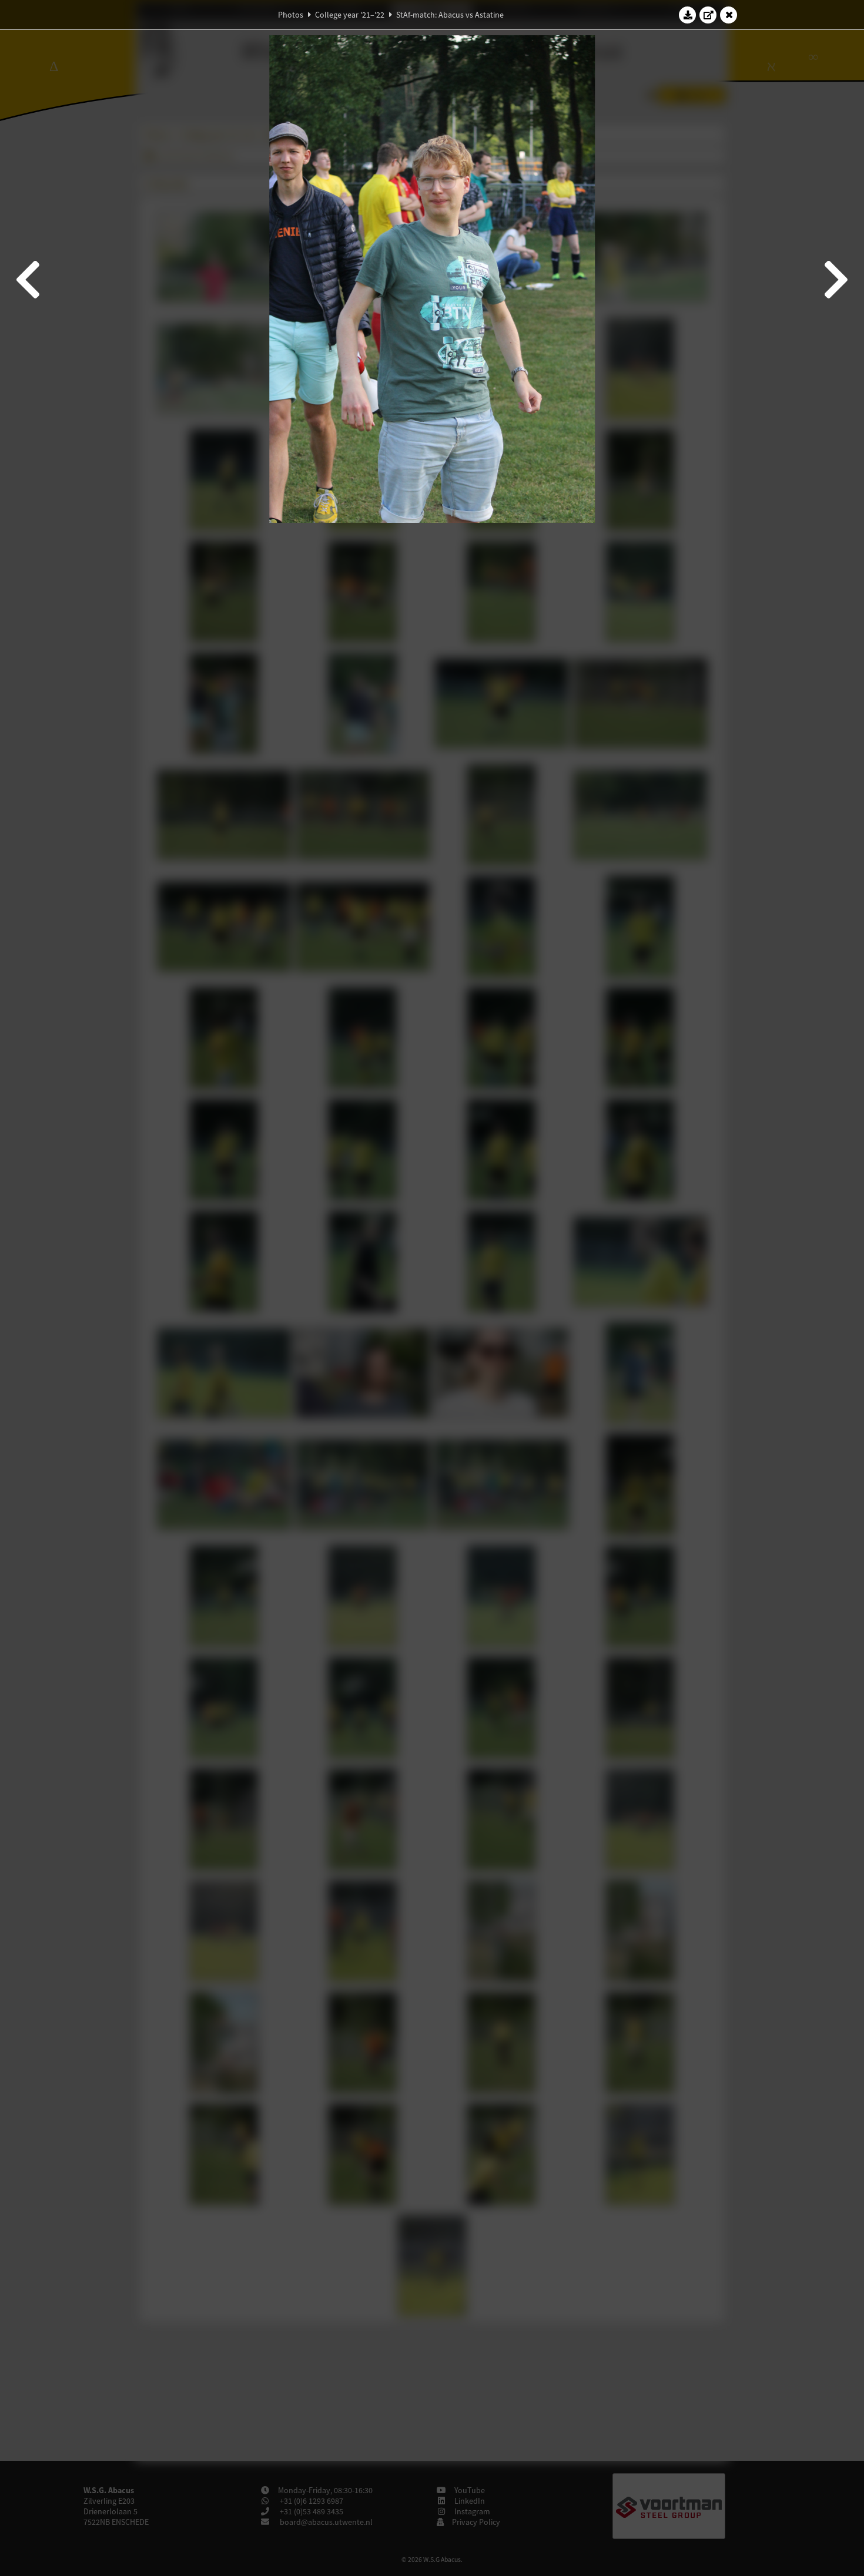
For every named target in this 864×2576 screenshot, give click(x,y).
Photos (291, 15)
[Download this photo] (688, 15)
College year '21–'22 (350, 15)
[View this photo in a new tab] (708, 15)
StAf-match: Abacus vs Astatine (450, 15)
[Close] (729, 15)
